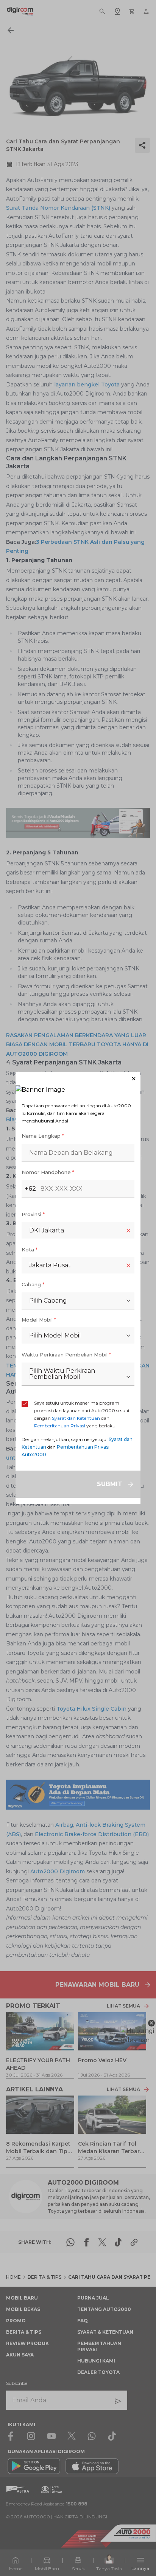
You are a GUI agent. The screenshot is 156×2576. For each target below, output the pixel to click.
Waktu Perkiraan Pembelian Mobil (66, 1355)
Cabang (33, 1284)
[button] (78, 1079)
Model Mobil (39, 1320)
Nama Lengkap (43, 1136)
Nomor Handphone (48, 1172)
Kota (30, 1250)
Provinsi (33, 1214)
